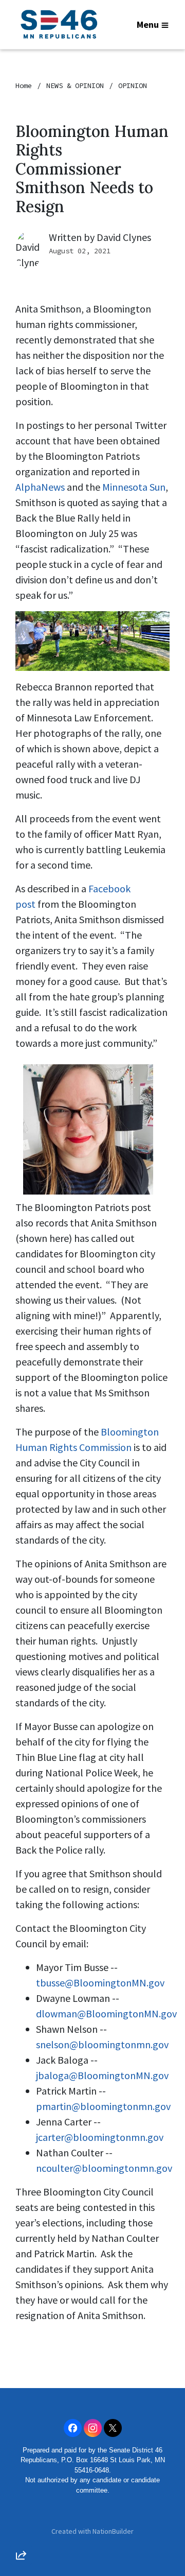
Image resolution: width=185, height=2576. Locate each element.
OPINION (133, 85)
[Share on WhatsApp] (21, 2530)
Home (24, 85)
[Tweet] (21, 2471)
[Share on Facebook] (21, 2501)
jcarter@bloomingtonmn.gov (100, 2137)
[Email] (21, 2442)
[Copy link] (21, 2413)
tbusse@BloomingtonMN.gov (100, 1983)
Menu (148, 24)
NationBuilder (113, 2531)
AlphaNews (40, 487)
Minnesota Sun (134, 487)
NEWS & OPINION (75, 85)
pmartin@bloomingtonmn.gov (103, 2106)
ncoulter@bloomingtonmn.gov (104, 2168)
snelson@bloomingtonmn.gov (102, 2044)
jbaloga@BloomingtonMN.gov (102, 2075)
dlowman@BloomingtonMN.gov (106, 2013)
